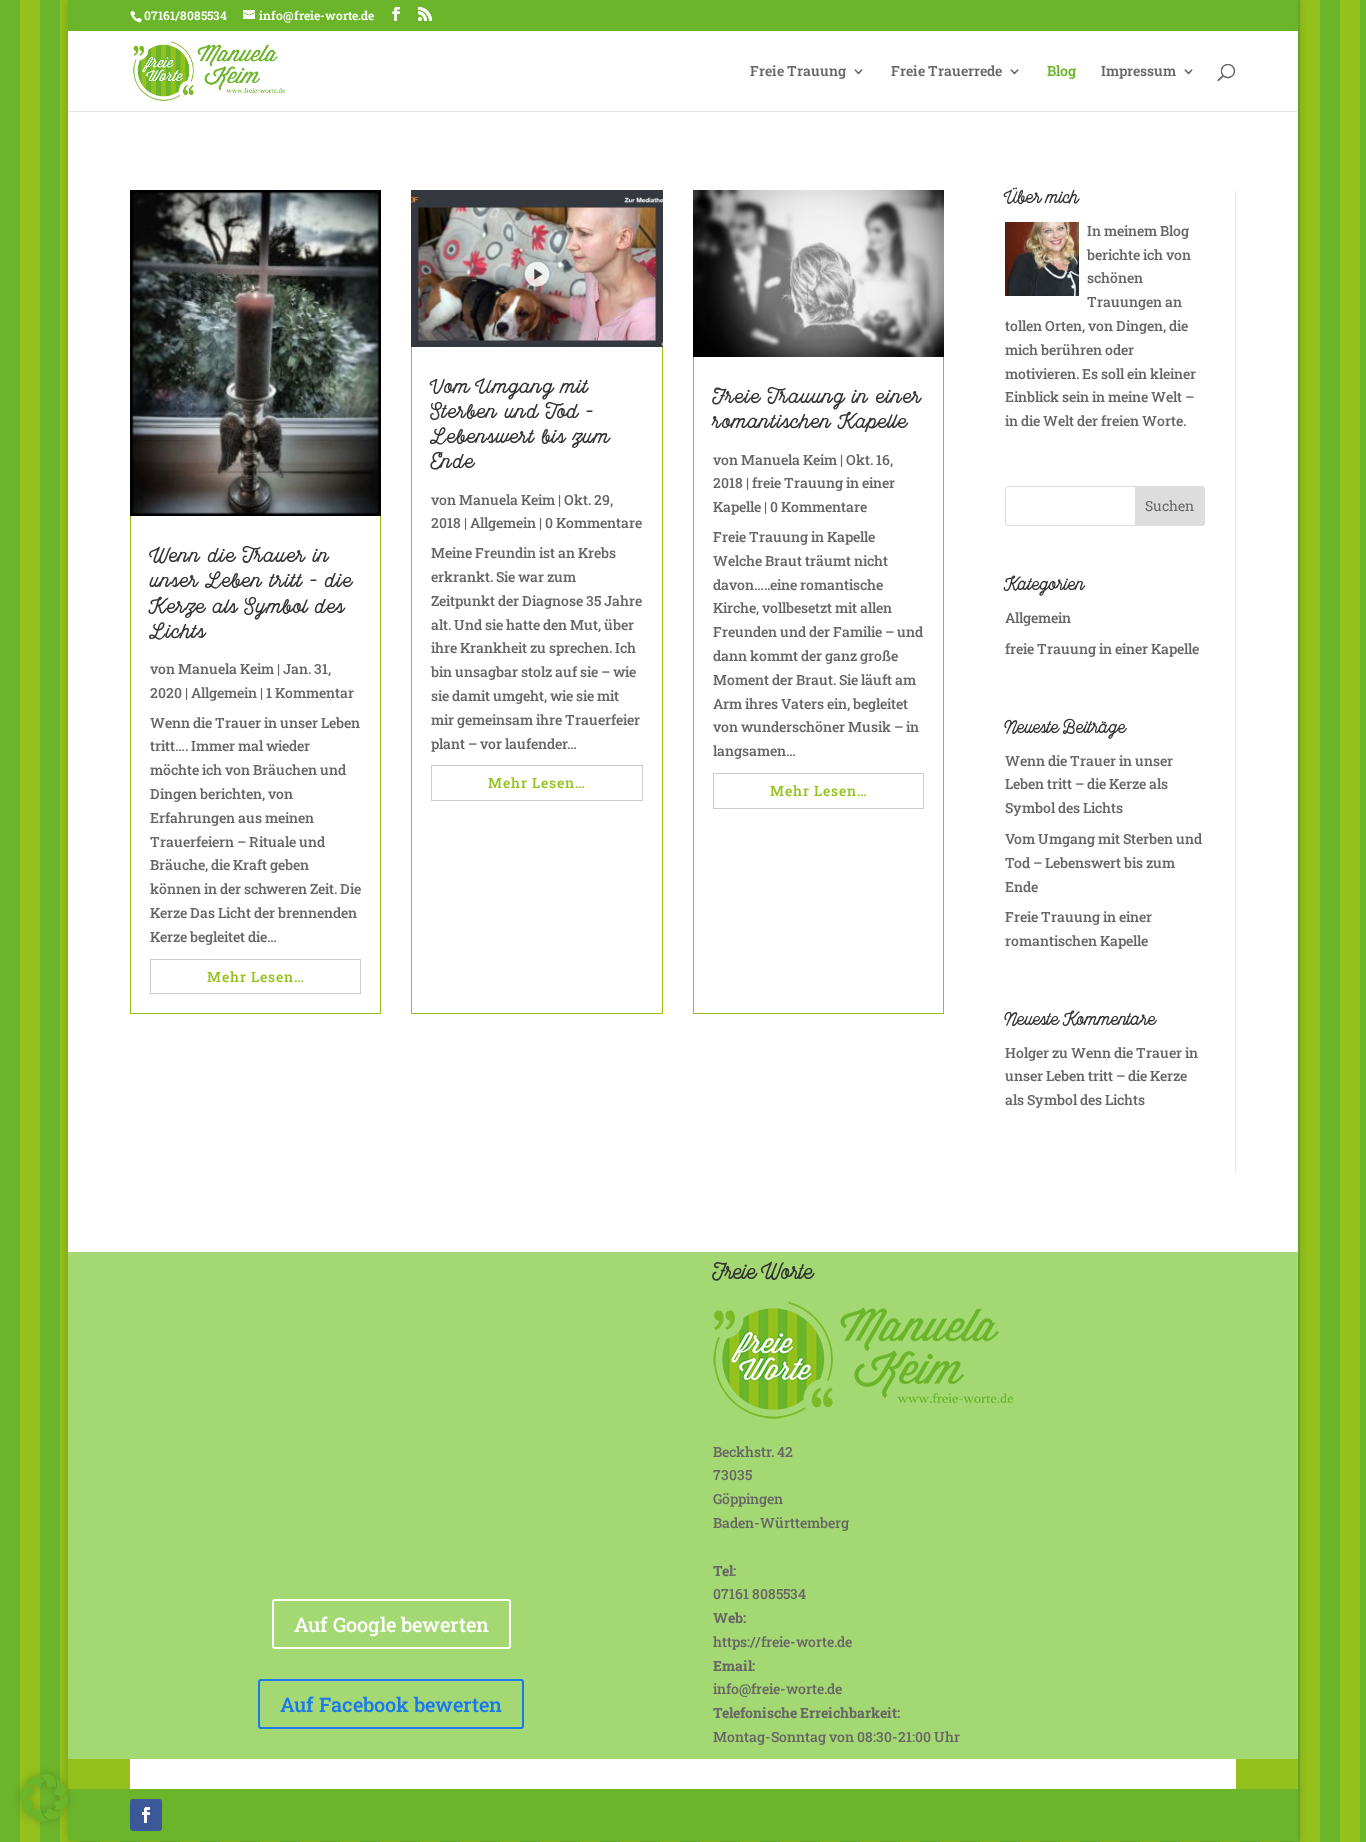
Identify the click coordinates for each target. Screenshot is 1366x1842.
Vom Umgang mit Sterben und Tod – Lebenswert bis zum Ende (520, 427)
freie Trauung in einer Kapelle (1102, 648)
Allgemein (224, 692)
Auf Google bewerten (391, 1624)
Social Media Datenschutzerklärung (816, 1772)
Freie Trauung (798, 72)
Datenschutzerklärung (601, 1772)
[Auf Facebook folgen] (146, 1815)
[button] (44, 1798)
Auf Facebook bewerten (391, 1704)
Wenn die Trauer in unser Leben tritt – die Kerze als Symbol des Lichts (251, 596)
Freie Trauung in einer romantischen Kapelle (817, 412)
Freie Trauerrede (946, 72)
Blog (1061, 72)
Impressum (1138, 72)
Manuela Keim (226, 668)
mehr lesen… (256, 976)
